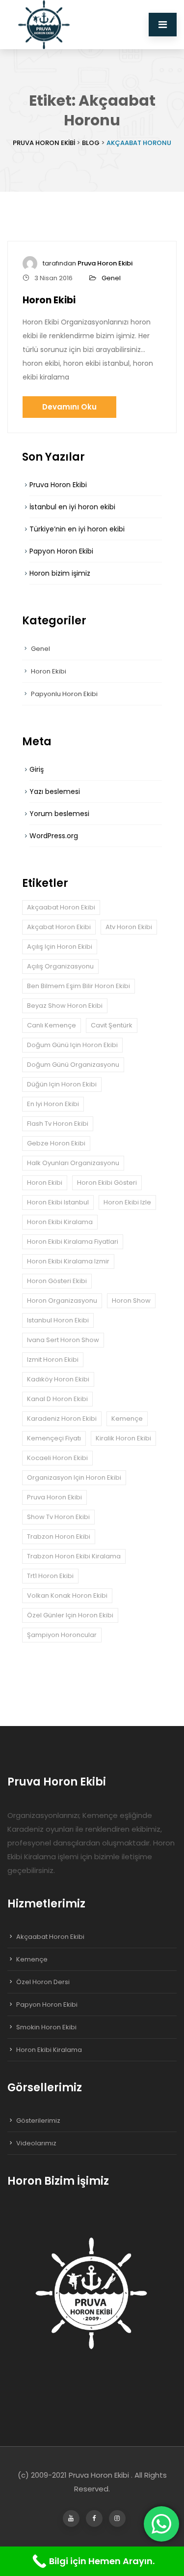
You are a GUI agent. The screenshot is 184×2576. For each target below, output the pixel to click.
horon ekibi (45, 1183)
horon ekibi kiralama (60, 1222)
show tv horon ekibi (58, 1517)
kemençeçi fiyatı (54, 1438)
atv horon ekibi (129, 927)
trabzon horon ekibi (59, 1537)
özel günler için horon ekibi (70, 1615)
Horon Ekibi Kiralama (49, 2050)
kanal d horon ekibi (57, 1399)
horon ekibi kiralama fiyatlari (73, 1242)
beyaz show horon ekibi (65, 1006)
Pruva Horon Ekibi (105, 263)
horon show (131, 1301)
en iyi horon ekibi (53, 1104)
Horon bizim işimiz (60, 573)
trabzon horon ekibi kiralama (74, 1556)
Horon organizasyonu (62, 1301)
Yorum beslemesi (59, 814)
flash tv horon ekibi (58, 1124)
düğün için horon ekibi (62, 1084)
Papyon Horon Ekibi (61, 551)
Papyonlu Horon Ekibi (64, 694)
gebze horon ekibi (56, 1143)
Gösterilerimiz (38, 2121)
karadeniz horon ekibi (62, 1419)
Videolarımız (36, 2143)
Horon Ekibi (49, 300)
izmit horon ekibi (53, 1360)
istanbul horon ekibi (58, 1320)
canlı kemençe (52, 1025)
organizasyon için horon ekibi (74, 1478)
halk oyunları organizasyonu (73, 1163)
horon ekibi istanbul (58, 1202)
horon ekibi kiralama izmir (68, 1261)
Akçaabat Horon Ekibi (50, 1937)
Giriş (37, 769)
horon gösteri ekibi (57, 1281)
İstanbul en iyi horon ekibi (72, 507)
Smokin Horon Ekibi (46, 2027)
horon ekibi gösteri (107, 1183)
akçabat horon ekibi (59, 927)
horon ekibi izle (127, 1202)
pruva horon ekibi (54, 1497)
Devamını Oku (69, 407)
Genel (111, 278)
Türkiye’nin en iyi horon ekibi (77, 529)
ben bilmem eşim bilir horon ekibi (79, 986)
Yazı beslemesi (55, 791)
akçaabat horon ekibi (61, 907)
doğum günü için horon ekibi (72, 1045)
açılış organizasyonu (60, 966)
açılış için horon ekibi (60, 947)
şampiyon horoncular (62, 1635)
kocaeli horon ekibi (57, 1458)
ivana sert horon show (63, 1340)
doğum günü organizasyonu (73, 1065)
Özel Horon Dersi (43, 1982)
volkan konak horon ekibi (67, 1595)
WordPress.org (54, 836)
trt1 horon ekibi (50, 1576)
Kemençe (32, 1959)
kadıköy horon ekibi (58, 1379)
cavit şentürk (112, 1025)
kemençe (127, 1419)
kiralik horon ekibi (123, 1438)
